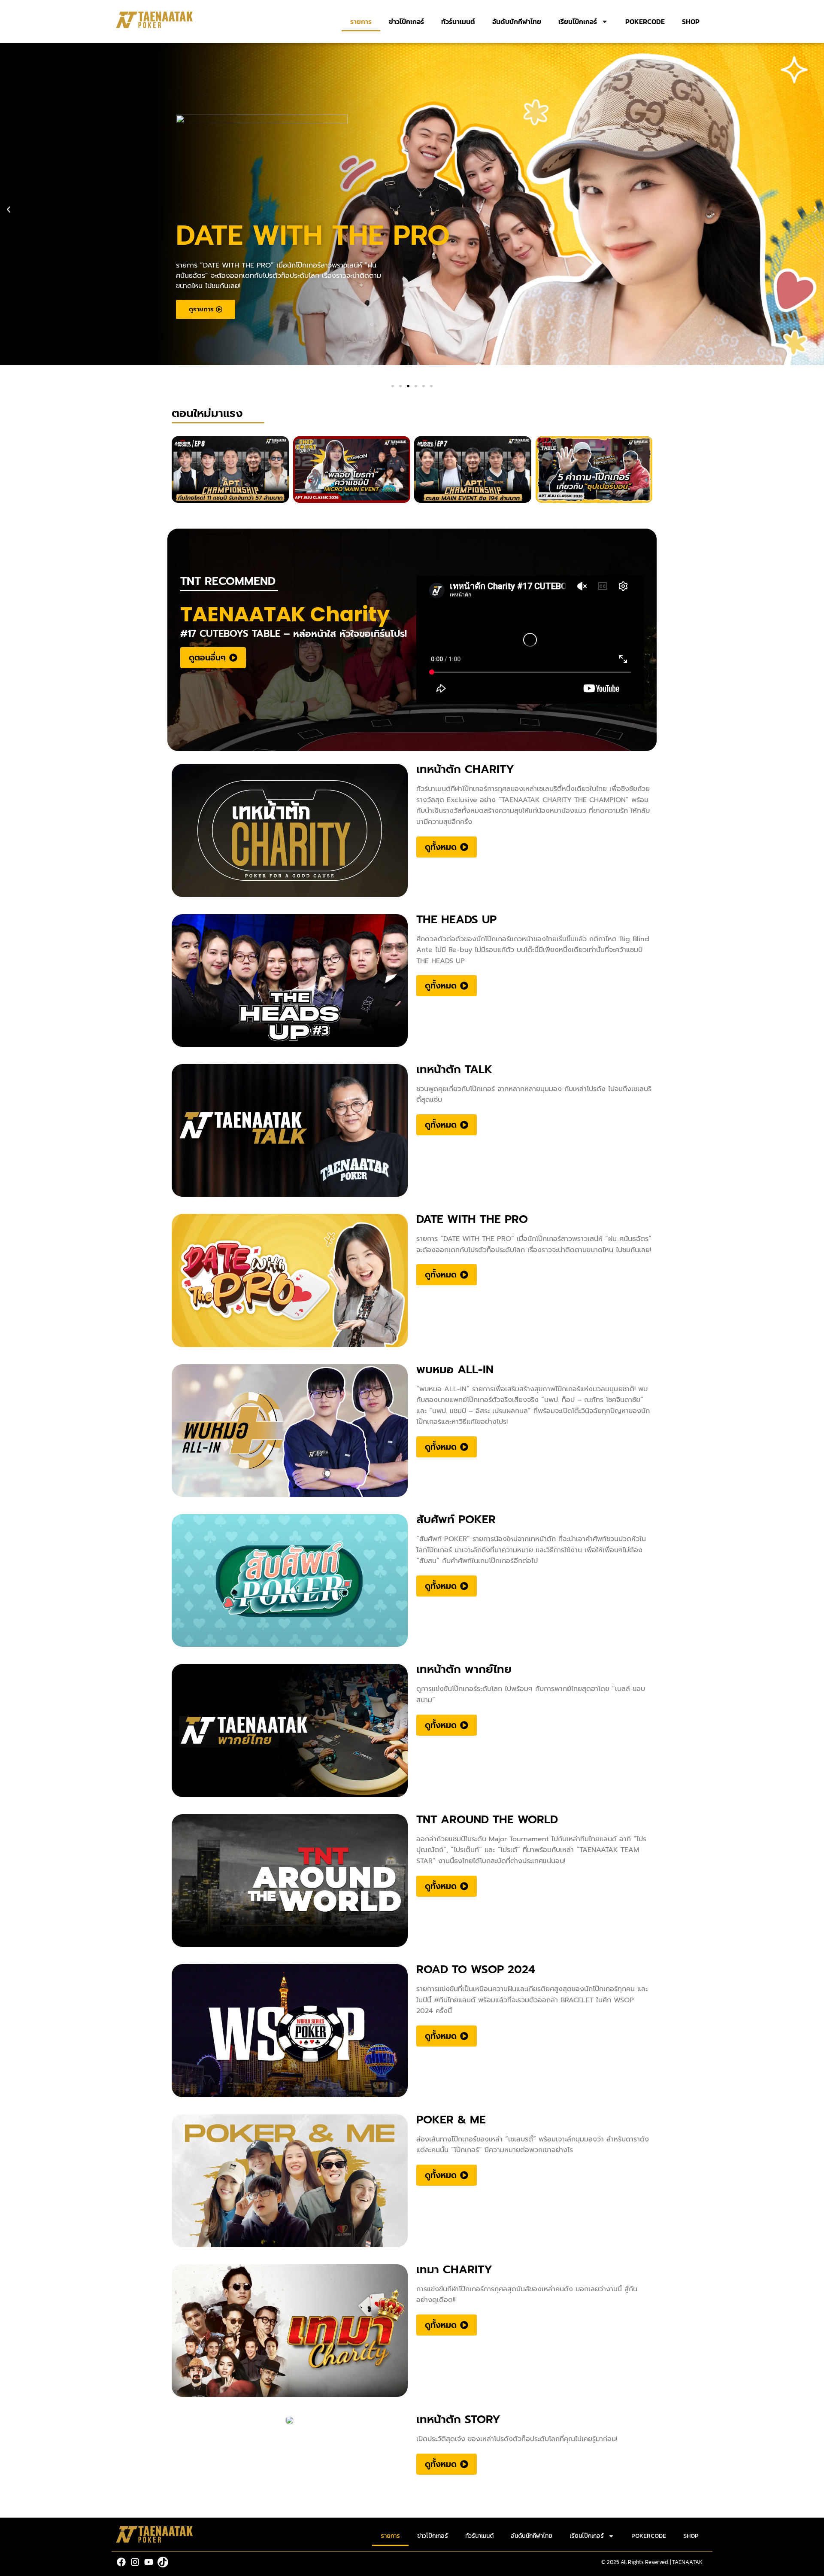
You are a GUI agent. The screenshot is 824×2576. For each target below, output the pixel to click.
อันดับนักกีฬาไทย (517, 21)
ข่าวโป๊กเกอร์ (406, 21)
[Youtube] (149, 2562)
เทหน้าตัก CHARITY (465, 769)
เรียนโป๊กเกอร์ (578, 21)
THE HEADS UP (456, 920)
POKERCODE (645, 21)
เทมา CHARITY (454, 2270)
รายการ (361, 21)
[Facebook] (121, 2562)
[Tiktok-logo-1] (163, 2562)
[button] (9, 210)
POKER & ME (451, 2120)
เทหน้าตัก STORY (458, 2419)
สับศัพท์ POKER (456, 1519)
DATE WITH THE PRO (472, 1219)
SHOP (691, 21)
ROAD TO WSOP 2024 (476, 1969)
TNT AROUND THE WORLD (487, 1820)
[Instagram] (135, 2562)
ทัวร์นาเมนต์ (458, 21)
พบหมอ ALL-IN (455, 1370)
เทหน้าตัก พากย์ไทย (464, 1669)
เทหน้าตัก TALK (454, 1069)
